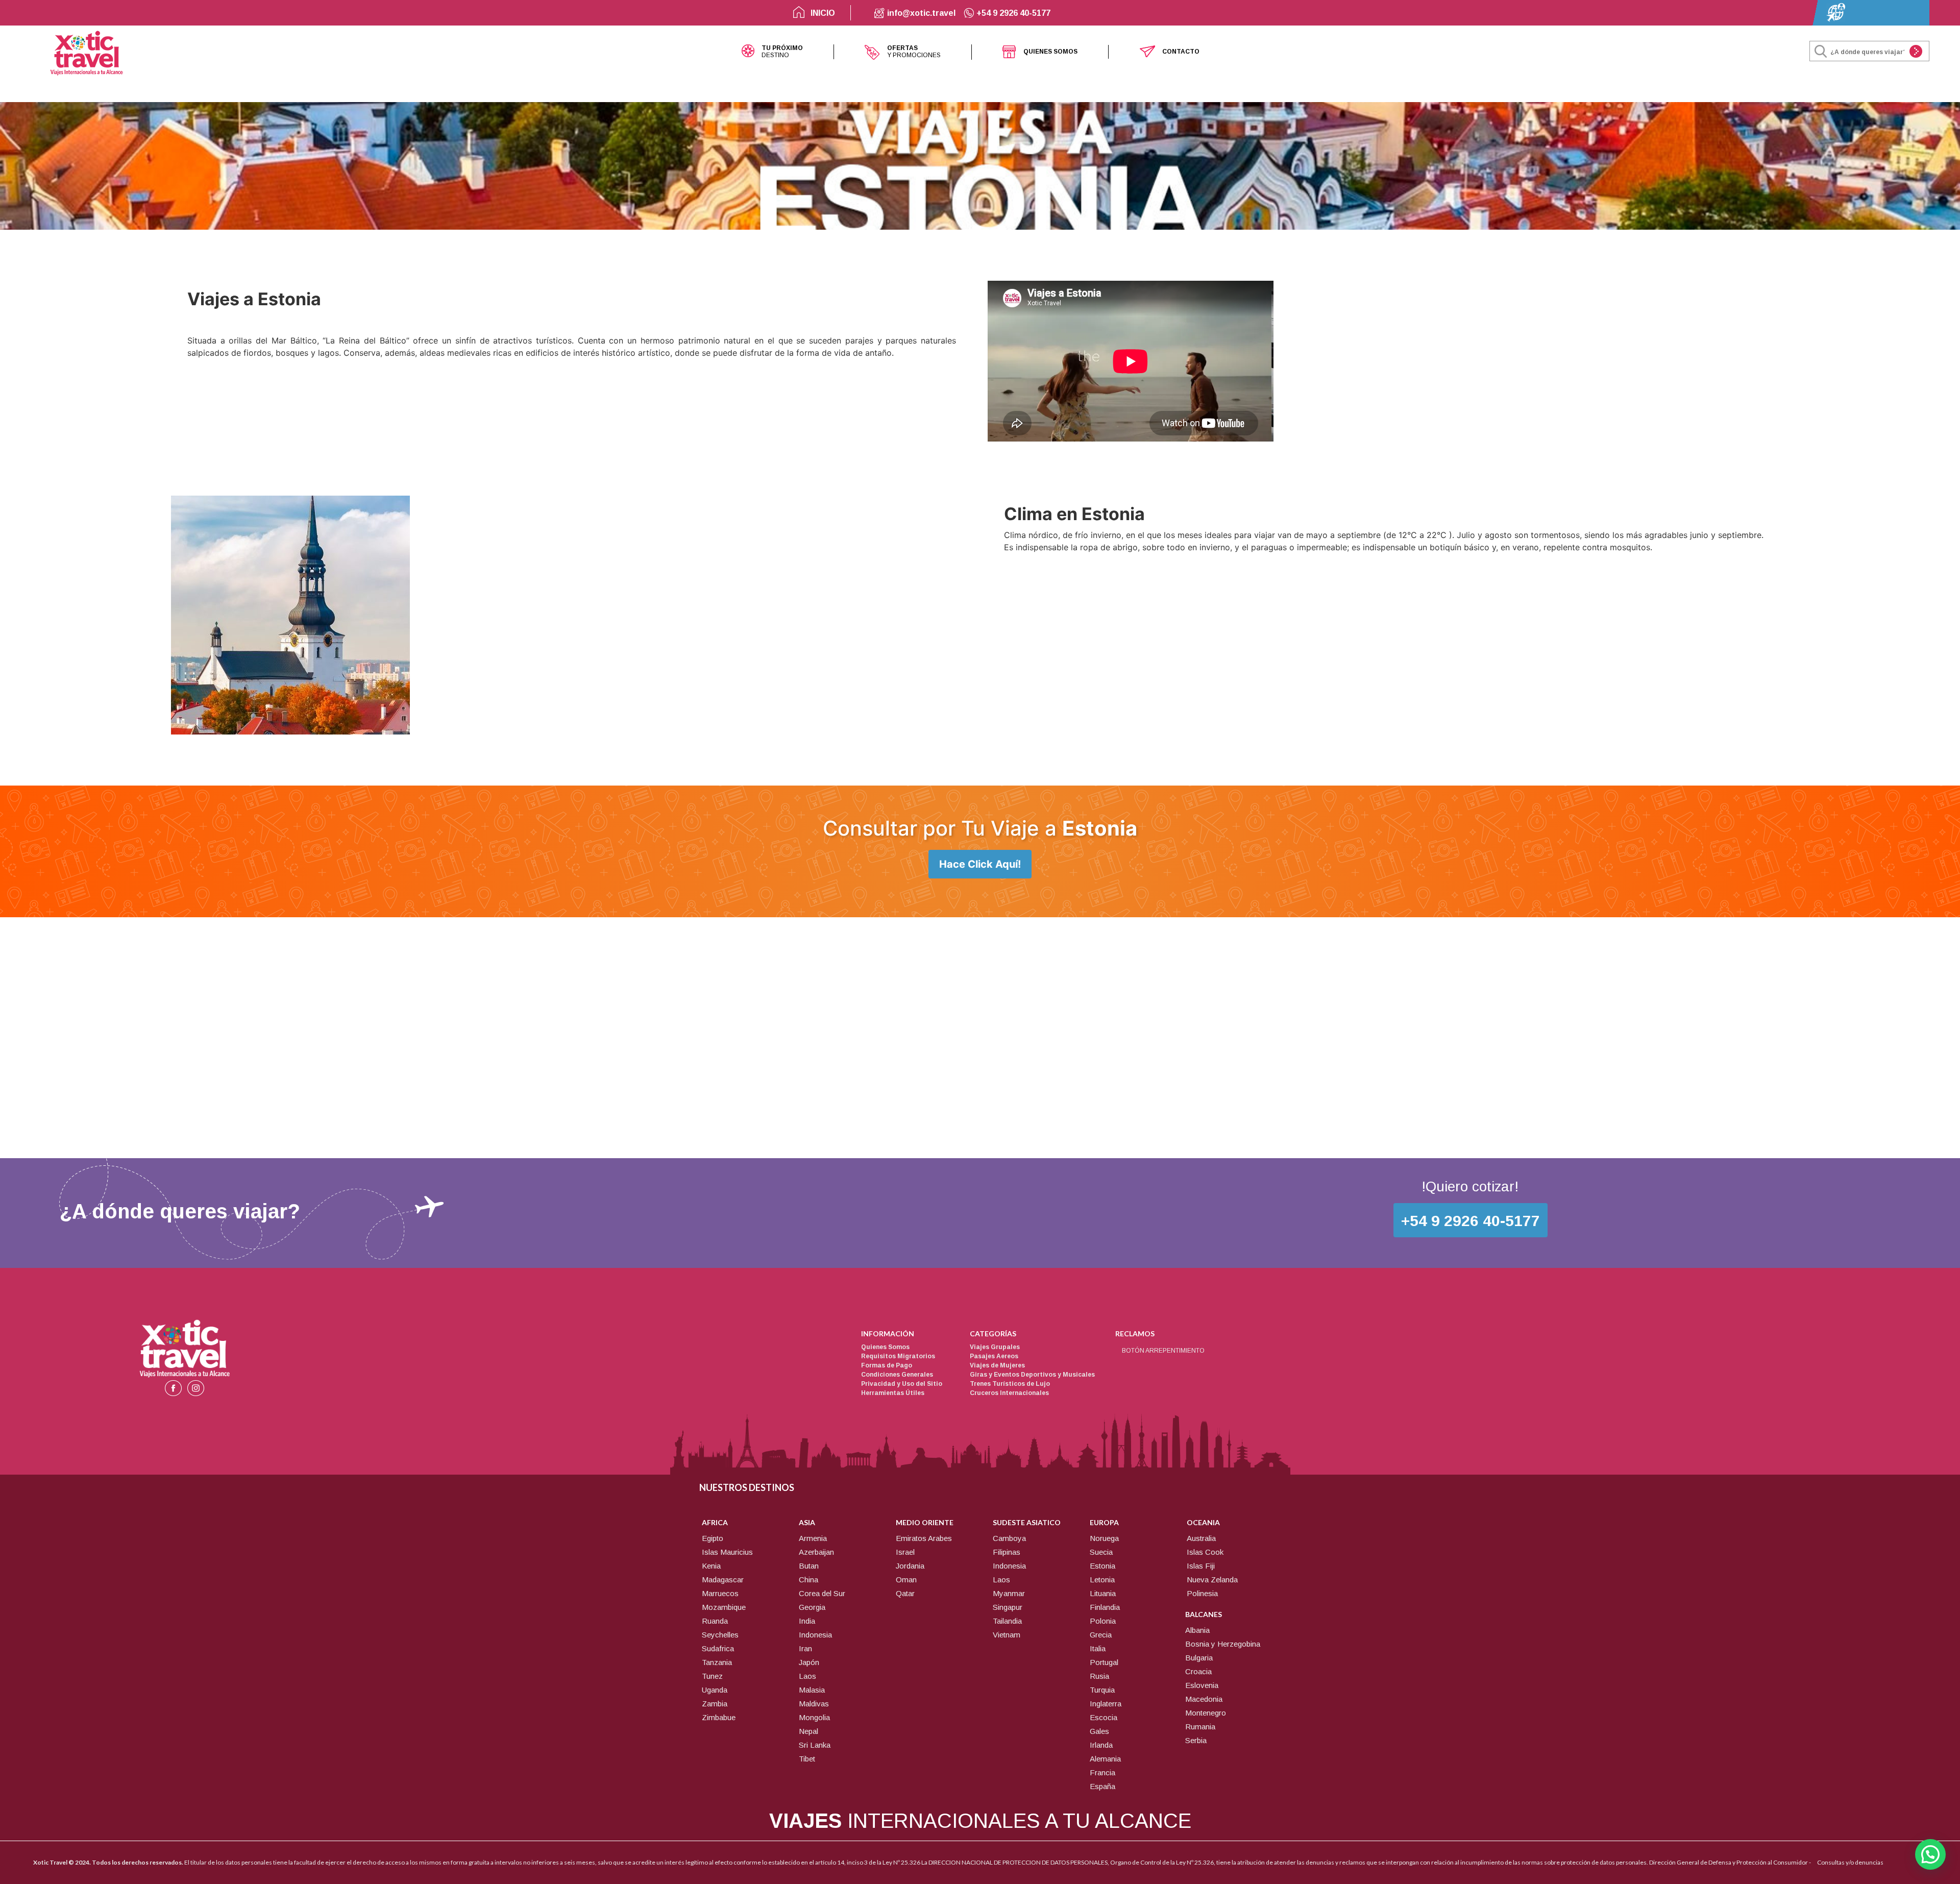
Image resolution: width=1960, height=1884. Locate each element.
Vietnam (1007, 1635)
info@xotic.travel (920, 13)
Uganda (715, 1690)
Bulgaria (1199, 1658)
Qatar (905, 1593)
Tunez (712, 1676)
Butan (809, 1566)
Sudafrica (718, 1648)
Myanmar (1009, 1593)
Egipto (713, 1538)
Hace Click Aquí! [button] (980, 864)
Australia (1201, 1538)
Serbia (1196, 1740)
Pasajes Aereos (994, 1356)
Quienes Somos (885, 1347)
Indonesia (815, 1635)
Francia (1102, 1772)
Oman (906, 1580)
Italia (1098, 1648)
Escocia (1104, 1717)
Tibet (807, 1759)
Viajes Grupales (995, 1347)
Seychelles (720, 1635)
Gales (1099, 1731)
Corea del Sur (822, 1593)
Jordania (910, 1566)
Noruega (1104, 1538)
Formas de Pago (887, 1365)
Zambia (715, 1704)
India (807, 1621)
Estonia (1102, 1566)
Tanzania (717, 1662)
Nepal (808, 1731)
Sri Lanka (815, 1745)
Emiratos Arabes (924, 1538)
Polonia (1103, 1621)
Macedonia (1204, 1699)
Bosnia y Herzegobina (1223, 1644)
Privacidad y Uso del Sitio (902, 1384)
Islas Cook (1205, 1552)
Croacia (1198, 1671)
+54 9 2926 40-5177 (1012, 13)
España (1102, 1786)
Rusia (1099, 1676)
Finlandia (1105, 1607)
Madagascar (723, 1580)
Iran (805, 1648)
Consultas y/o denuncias (1850, 1862)
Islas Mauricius (727, 1552)
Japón (809, 1662)
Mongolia (814, 1717)
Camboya (1009, 1538)
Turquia (1102, 1690)
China (808, 1580)
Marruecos (720, 1593)
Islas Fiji (1201, 1566)
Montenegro (1206, 1713)
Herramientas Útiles (893, 1393)
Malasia (812, 1690)
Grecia (1101, 1635)
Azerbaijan (816, 1552)
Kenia (711, 1566)
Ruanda (715, 1621)
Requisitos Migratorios (898, 1356)
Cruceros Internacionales (1009, 1393)
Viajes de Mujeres (997, 1365)
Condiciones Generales (897, 1375)
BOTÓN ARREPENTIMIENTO (1163, 1351)
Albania (1197, 1630)
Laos (807, 1676)
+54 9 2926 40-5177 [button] (1471, 1221)
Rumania (1200, 1727)
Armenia (813, 1538)
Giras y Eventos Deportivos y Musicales (1032, 1375)
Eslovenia (1202, 1685)
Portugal (1104, 1662)
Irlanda (1101, 1745)
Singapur (1008, 1607)
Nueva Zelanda (1212, 1580)
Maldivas (814, 1704)
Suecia (1101, 1552)
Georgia (812, 1607)
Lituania (1103, 1593)
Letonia (1102, 1580)
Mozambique (724, 1607)
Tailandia (1007, 1621)
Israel (905, 1552)
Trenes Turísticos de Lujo (1010, 1384)
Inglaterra (1106, 1704)
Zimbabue (719, 1717)
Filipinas (1007, 1552)
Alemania (1105, 1759)
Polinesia (1202, 1593)
